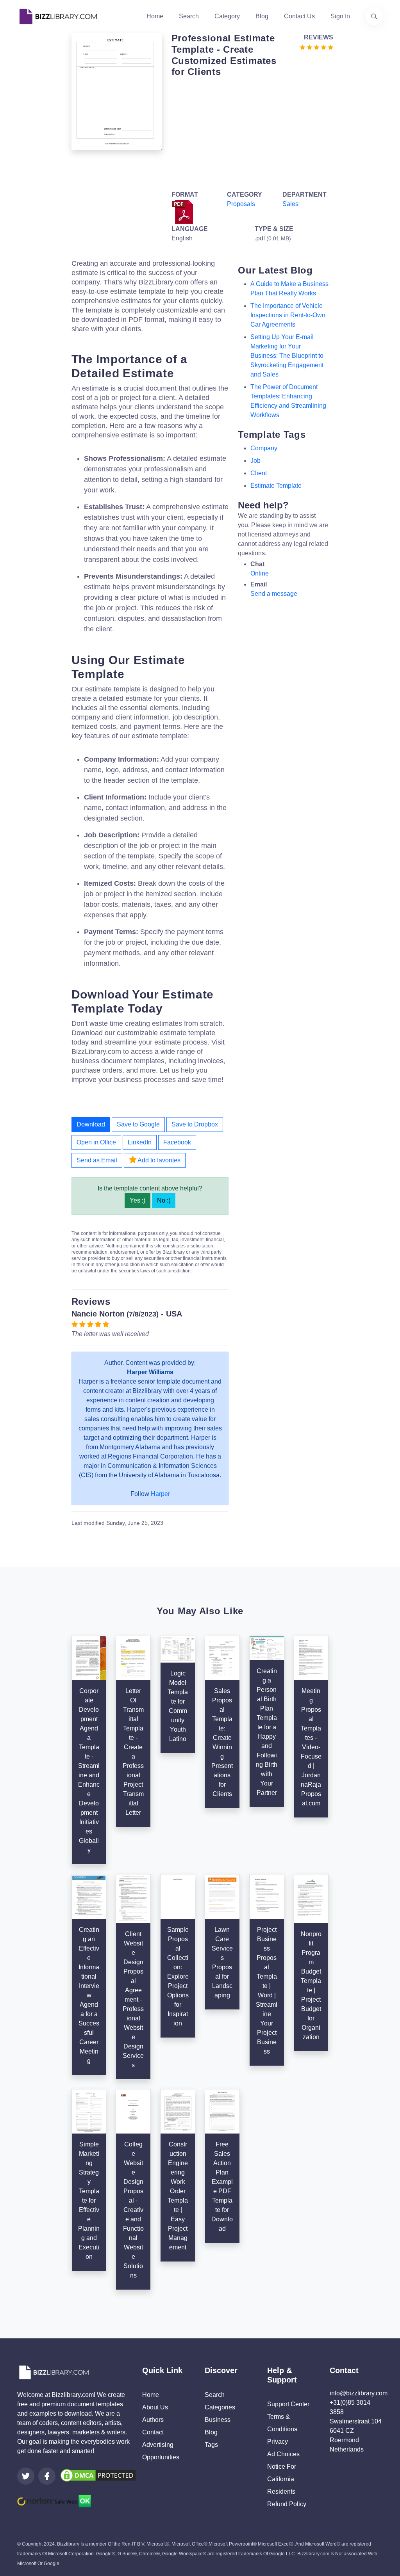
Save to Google (138, 1124)
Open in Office (96, 1142)
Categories (220, 2407)
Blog (262, 16)
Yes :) (137, 1200)
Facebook (177, 1142)
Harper (160, 1494)
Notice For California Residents (282, 2479)
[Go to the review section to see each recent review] (316, 47)
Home (155, 16)
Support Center (288, 2404)
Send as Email (97, 1160)
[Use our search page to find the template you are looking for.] (374, 16)
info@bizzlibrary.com (359, 2393)
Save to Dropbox (195, 1124)
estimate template (276, 486)
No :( (164, 1200)
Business (218, 2420)
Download (91, 1124)
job (255, 461)
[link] (26, 2476)
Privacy (278, 2442)
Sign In (340, 16)
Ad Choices (283, 2454)
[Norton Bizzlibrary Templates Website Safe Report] (54, 2500)
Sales (290, 204)
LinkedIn (140, 1142)
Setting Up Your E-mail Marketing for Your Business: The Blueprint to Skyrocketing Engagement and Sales (287, 356)
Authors (153, 2420)
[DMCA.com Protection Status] (98, 2475)
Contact (153, 2432)
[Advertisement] (250, 132)
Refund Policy (287, 2504)
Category (227, 16)
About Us (155, 2407)
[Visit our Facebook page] (47, 2476)
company (264, 448)
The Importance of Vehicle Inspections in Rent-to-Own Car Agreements (288, 315)
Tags (211, 2445)
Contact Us (299, 16)
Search (189, 16)
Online (260, 573)
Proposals (241, 204)
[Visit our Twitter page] (26, 2476)
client (259, 473)
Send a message (274, 594)
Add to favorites (158, 1160)
